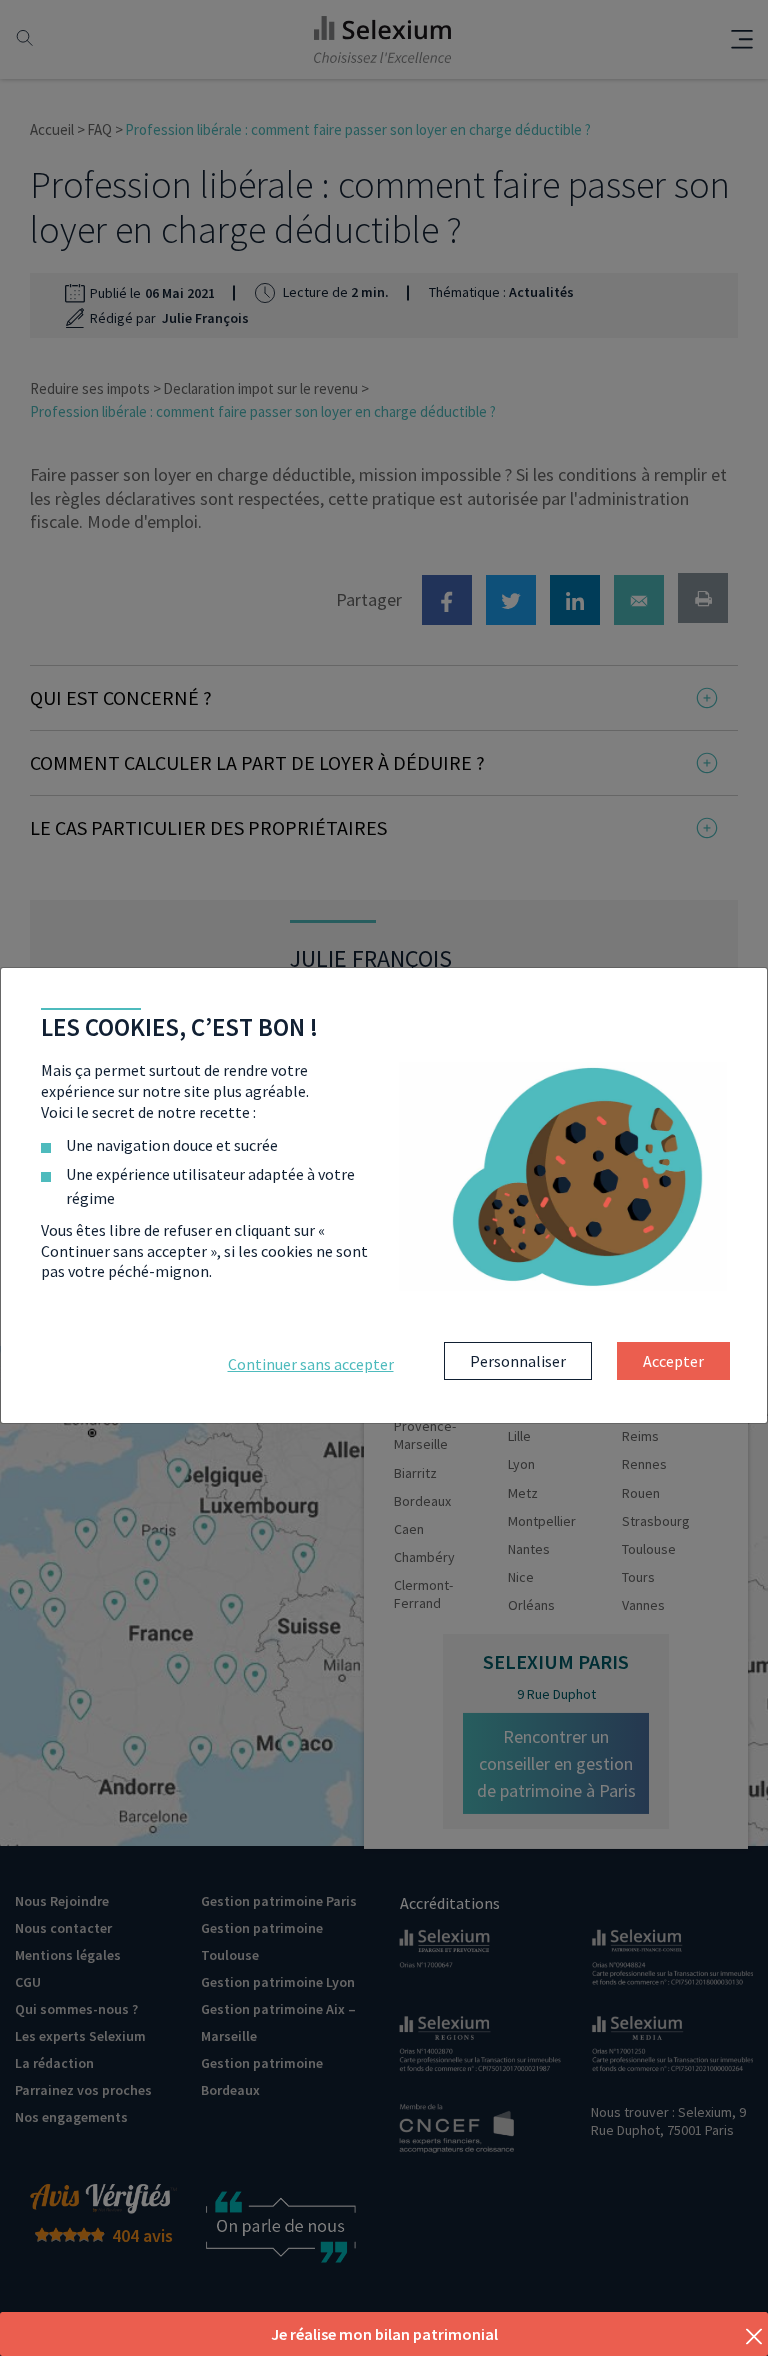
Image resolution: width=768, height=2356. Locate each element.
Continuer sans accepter (311, 1364)
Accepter (673, 1361)
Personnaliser (518, 1361)
